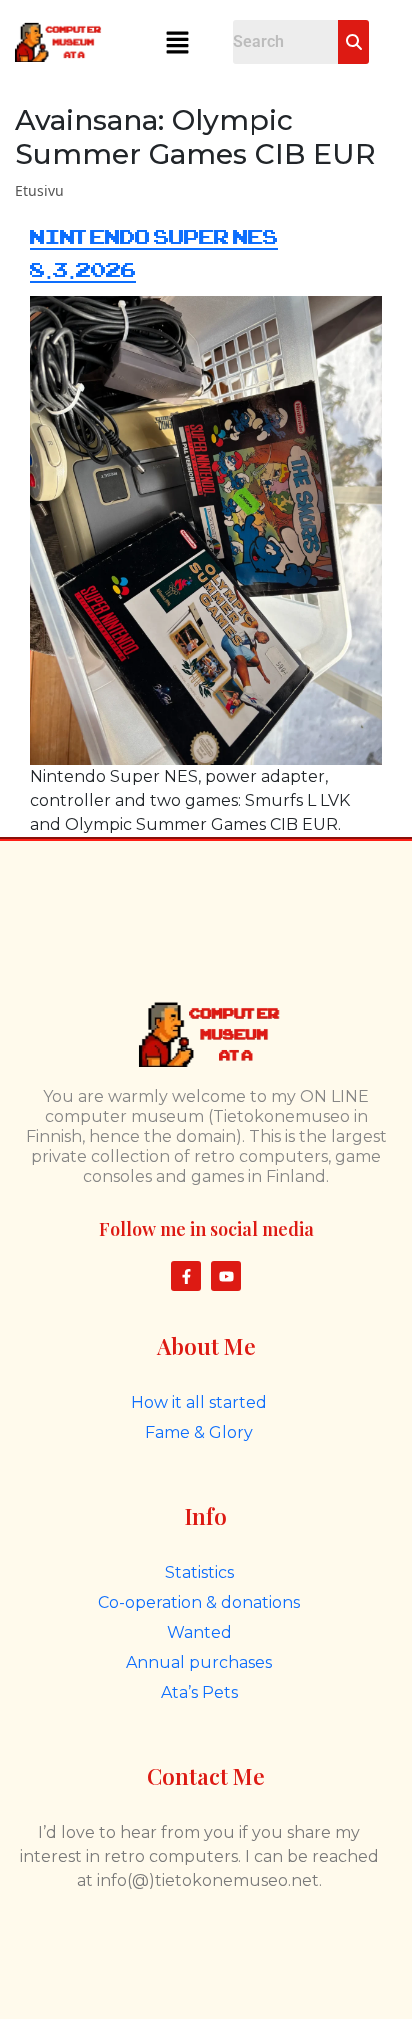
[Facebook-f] (186, 1276)
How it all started (199, 1402)
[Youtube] (226, 1276)
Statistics (199, 1572)
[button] (177, 42)
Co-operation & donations (199, 1602)
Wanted (199, 1632)
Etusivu (39, 190)
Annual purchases (199, 1662)
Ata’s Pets (199, 1692)
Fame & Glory (199, 1432)
